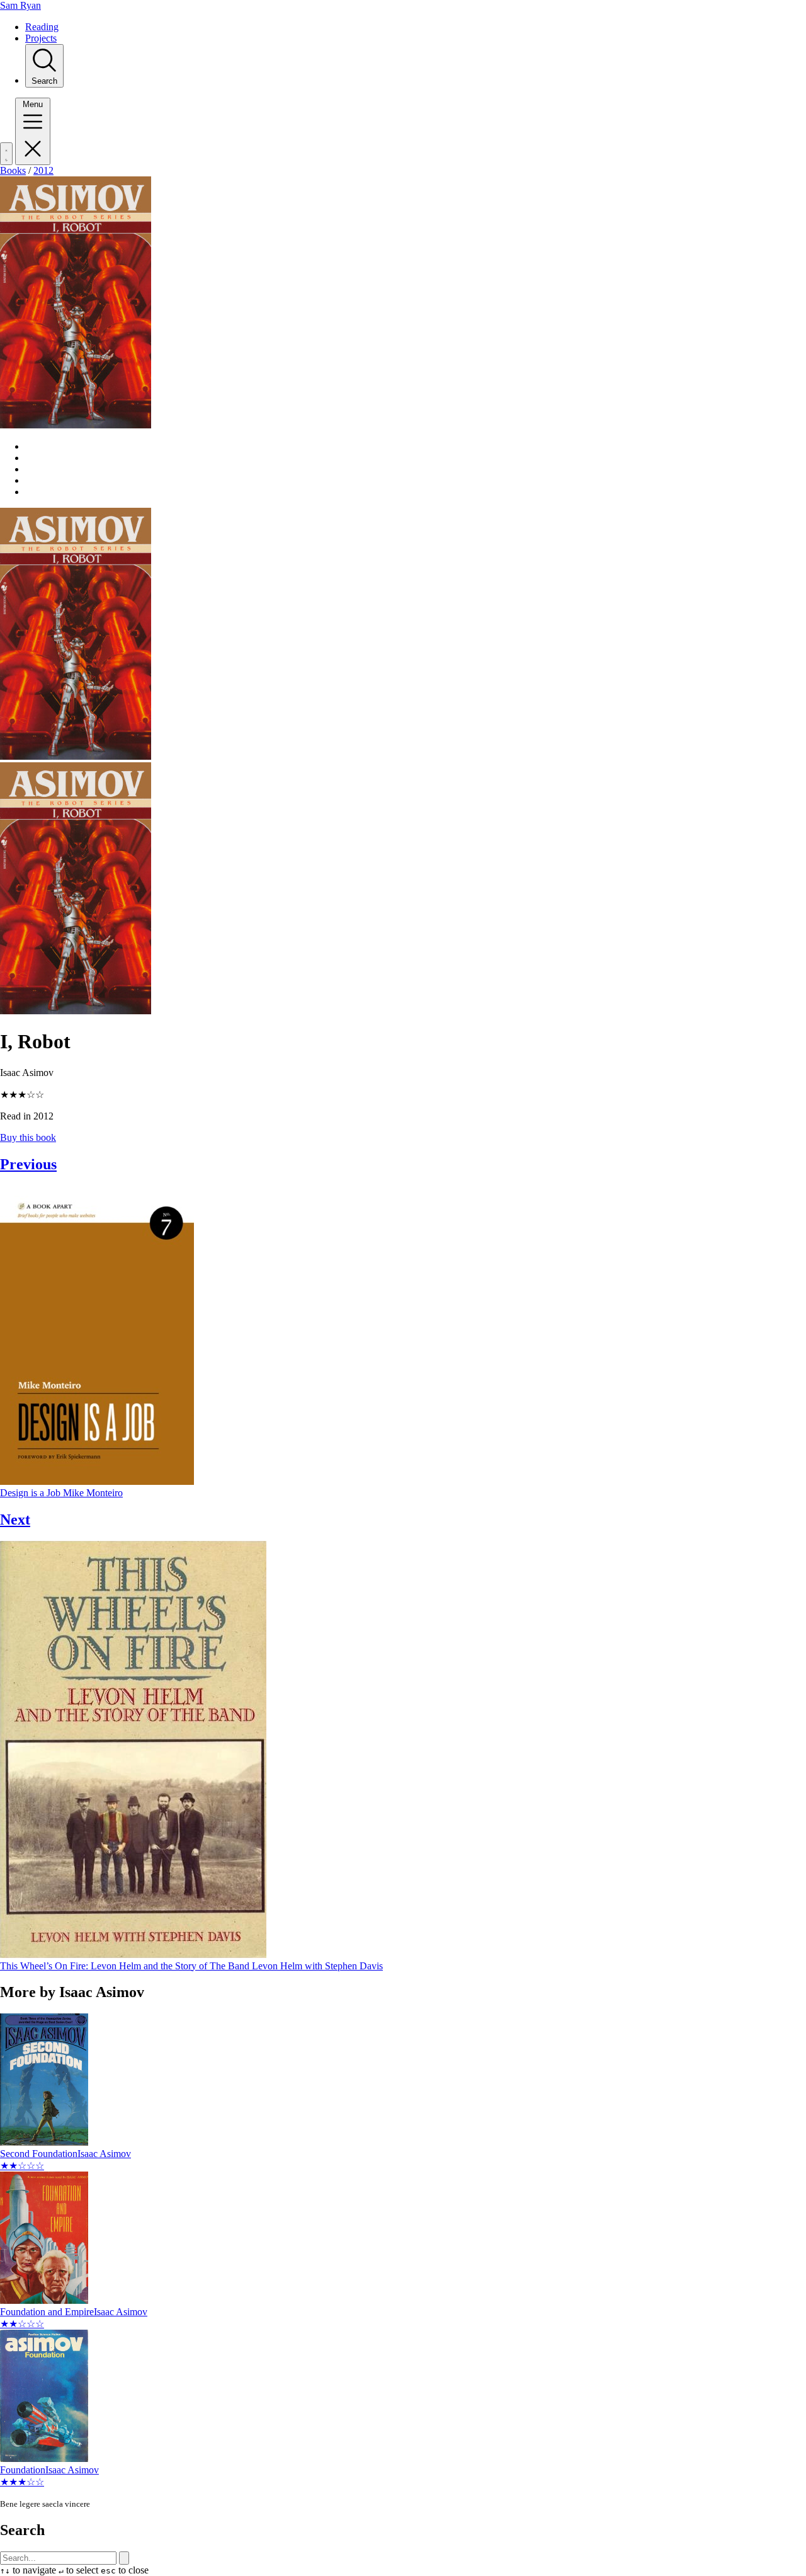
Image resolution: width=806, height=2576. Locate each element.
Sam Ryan (20, 5)
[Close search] (124, 2558)
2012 (43, 170)
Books (13, 170)
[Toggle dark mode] (6, 154)
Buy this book (28, 1137)
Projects (41, 38)
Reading (42, 27)
